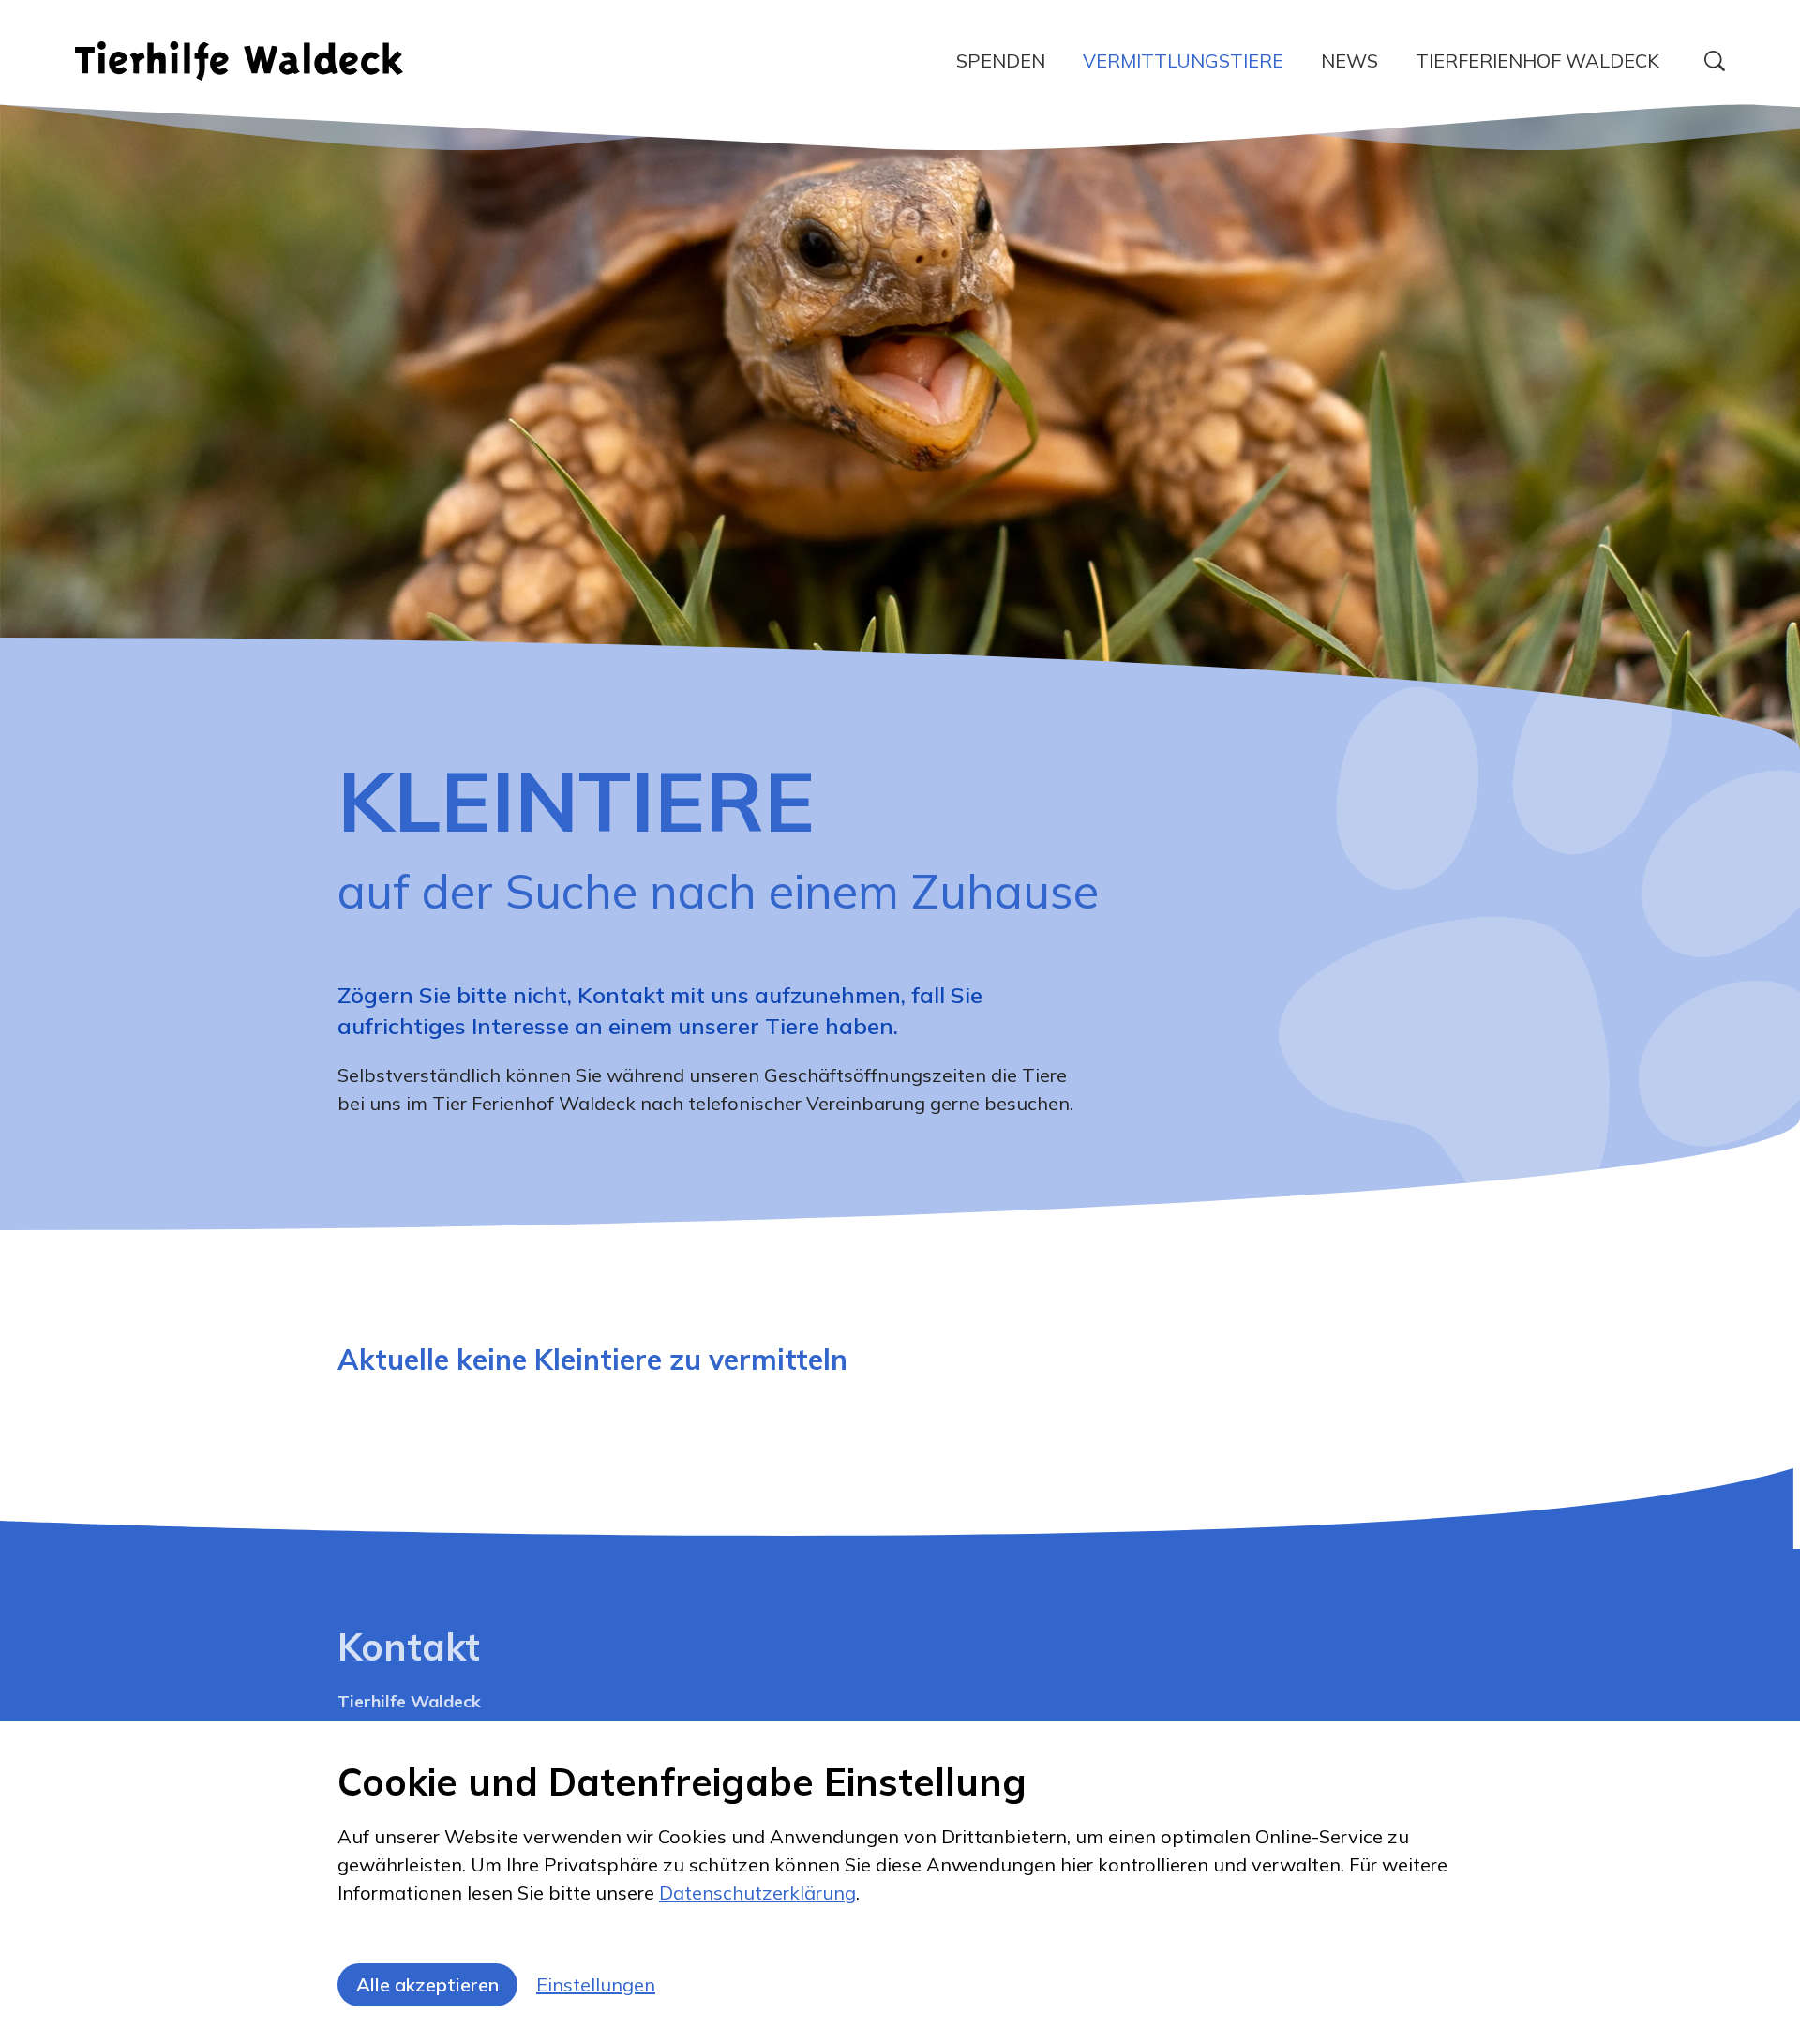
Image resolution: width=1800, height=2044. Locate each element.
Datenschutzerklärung (757, 1893)
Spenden (1001, 60)
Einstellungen (596, 1984)
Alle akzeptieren (427, 1984)
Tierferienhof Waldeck (1537, 60)
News (1350, 60)
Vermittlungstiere (1183, 60)
